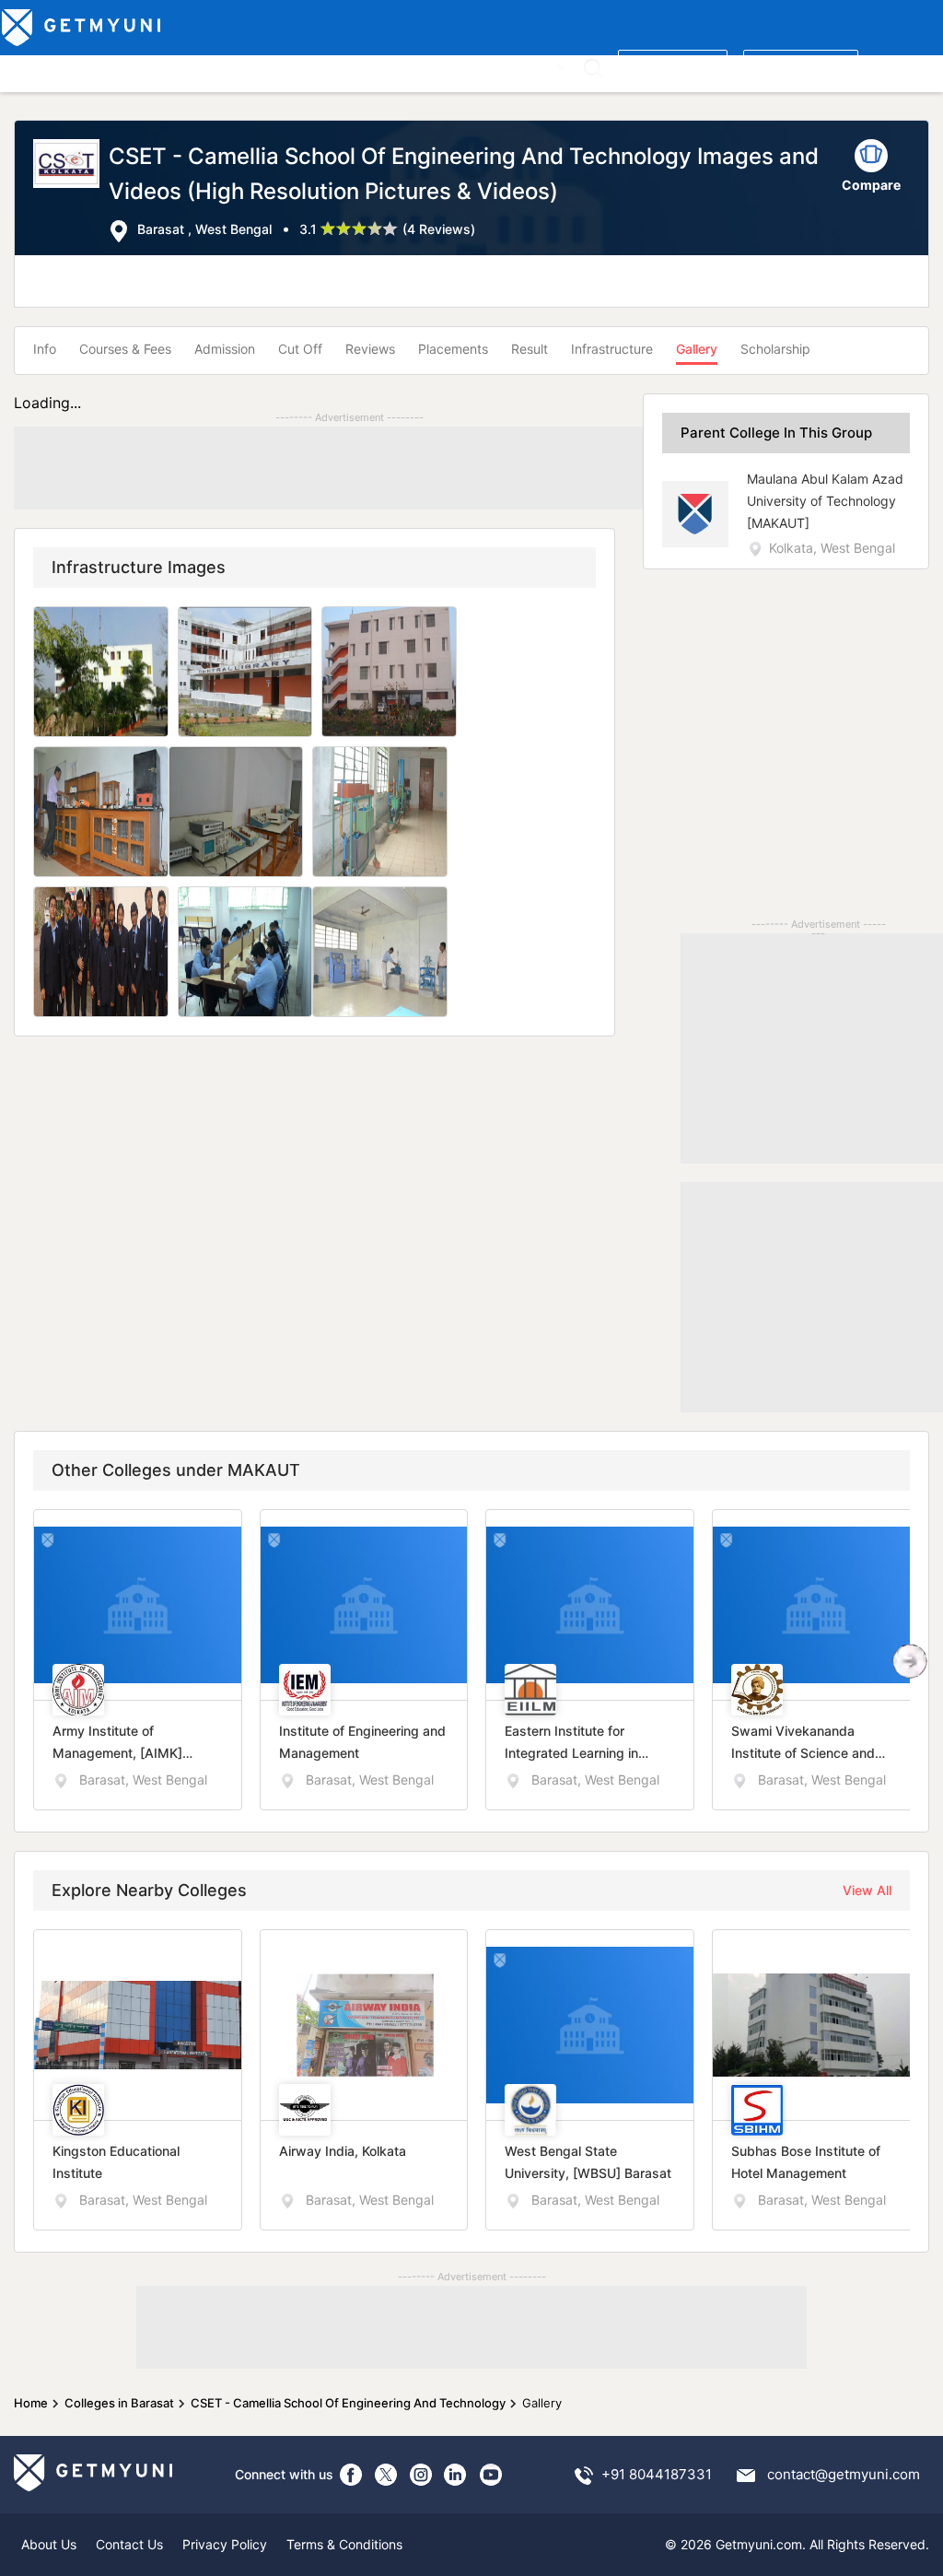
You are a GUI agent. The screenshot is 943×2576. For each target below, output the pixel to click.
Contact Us (129, 2544)
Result (530, 349)
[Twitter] (386, 2475)
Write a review (673, 66)
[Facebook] (351, 2475)
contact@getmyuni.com (844, 2474)
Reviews (370, 349)
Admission (225, 349)
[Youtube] (491, 2475)
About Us (49, 2544)
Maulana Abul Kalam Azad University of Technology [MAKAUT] (825, 501)
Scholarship (775, 349)
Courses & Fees (125, 349)
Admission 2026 (409, 66)
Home (31, 2403)
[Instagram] (421, 2475)
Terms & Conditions (344, 2544)
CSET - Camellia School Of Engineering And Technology (348, 2403)
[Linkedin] (456, 2475)
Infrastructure (612, 349)
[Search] (593, 68)
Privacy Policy (225, 2544)
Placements (453, 349)
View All (867, 1890)
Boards (324, 66)
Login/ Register (801, 66)
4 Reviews (439, 229)
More (537, 66)
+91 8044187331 (657, 2474)
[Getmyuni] (82, 28)
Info (45, 349)
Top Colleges (45, 66)
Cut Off (300, 349)
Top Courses (137, 66)
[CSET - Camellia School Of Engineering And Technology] (71, 191)
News (489, 66)
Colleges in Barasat (119, 2403)
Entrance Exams (239, 66)
